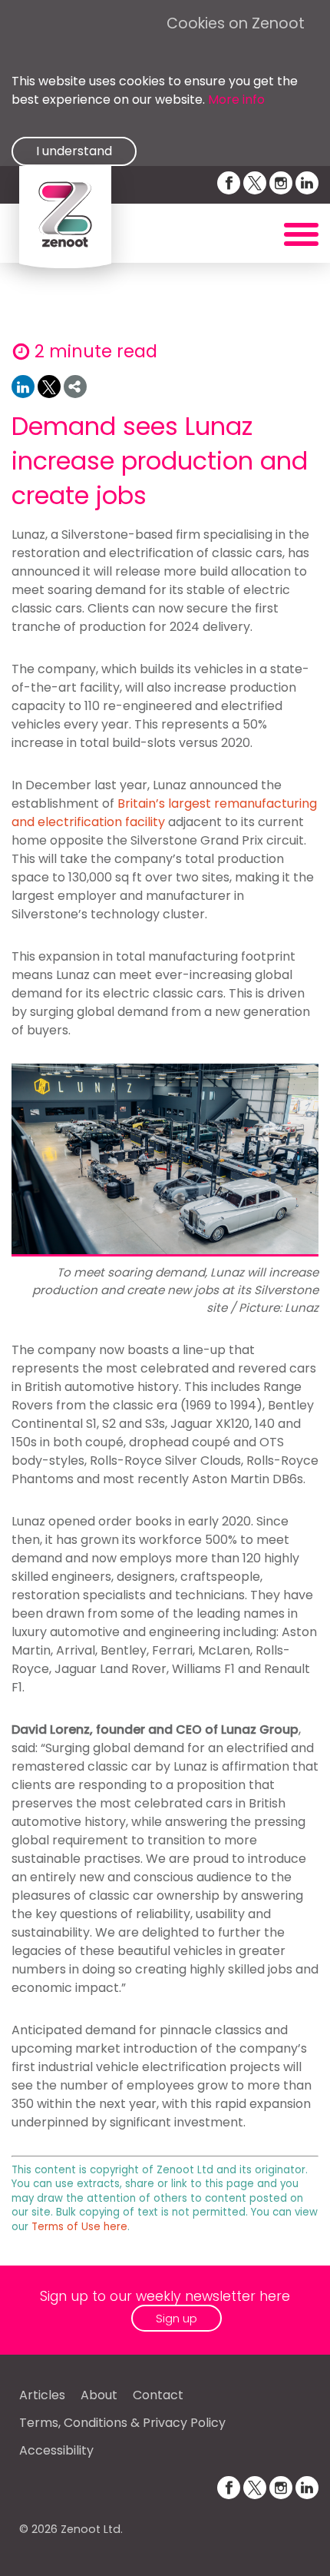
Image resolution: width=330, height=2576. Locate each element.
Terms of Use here (79, 2227)
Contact (158, 2395)
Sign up (177, 2318)
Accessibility (56, 2450)
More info (236, 100)
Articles (42, 2395)
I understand (74, 151)
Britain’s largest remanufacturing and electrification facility (164, 813)
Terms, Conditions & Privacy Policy (122, 2423)
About (99, 2395)
